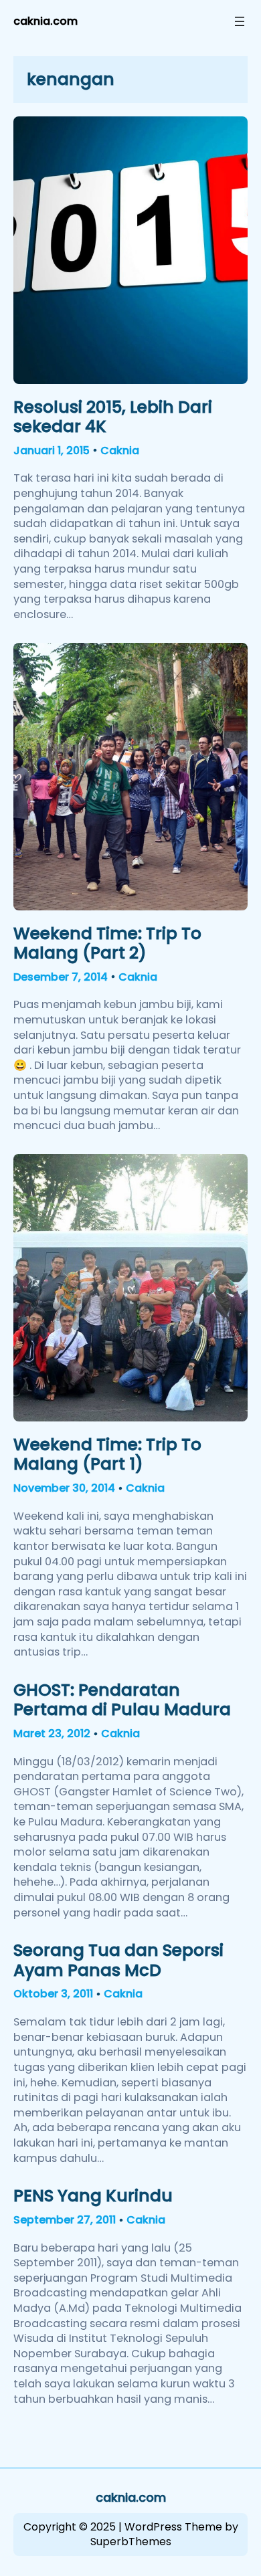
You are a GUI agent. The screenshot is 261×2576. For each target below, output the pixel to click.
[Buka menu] (240, 21)
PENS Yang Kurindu (93, 2196)
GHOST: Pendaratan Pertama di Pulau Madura (122, 1700)
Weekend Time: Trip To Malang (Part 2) (107, 944)
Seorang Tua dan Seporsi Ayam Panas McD (118, 1960)
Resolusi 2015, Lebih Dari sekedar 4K (113, 417)
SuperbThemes (131, 2542)
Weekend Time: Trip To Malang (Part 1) (107, 1455)
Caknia (120, 451)
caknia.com (46, 21)
